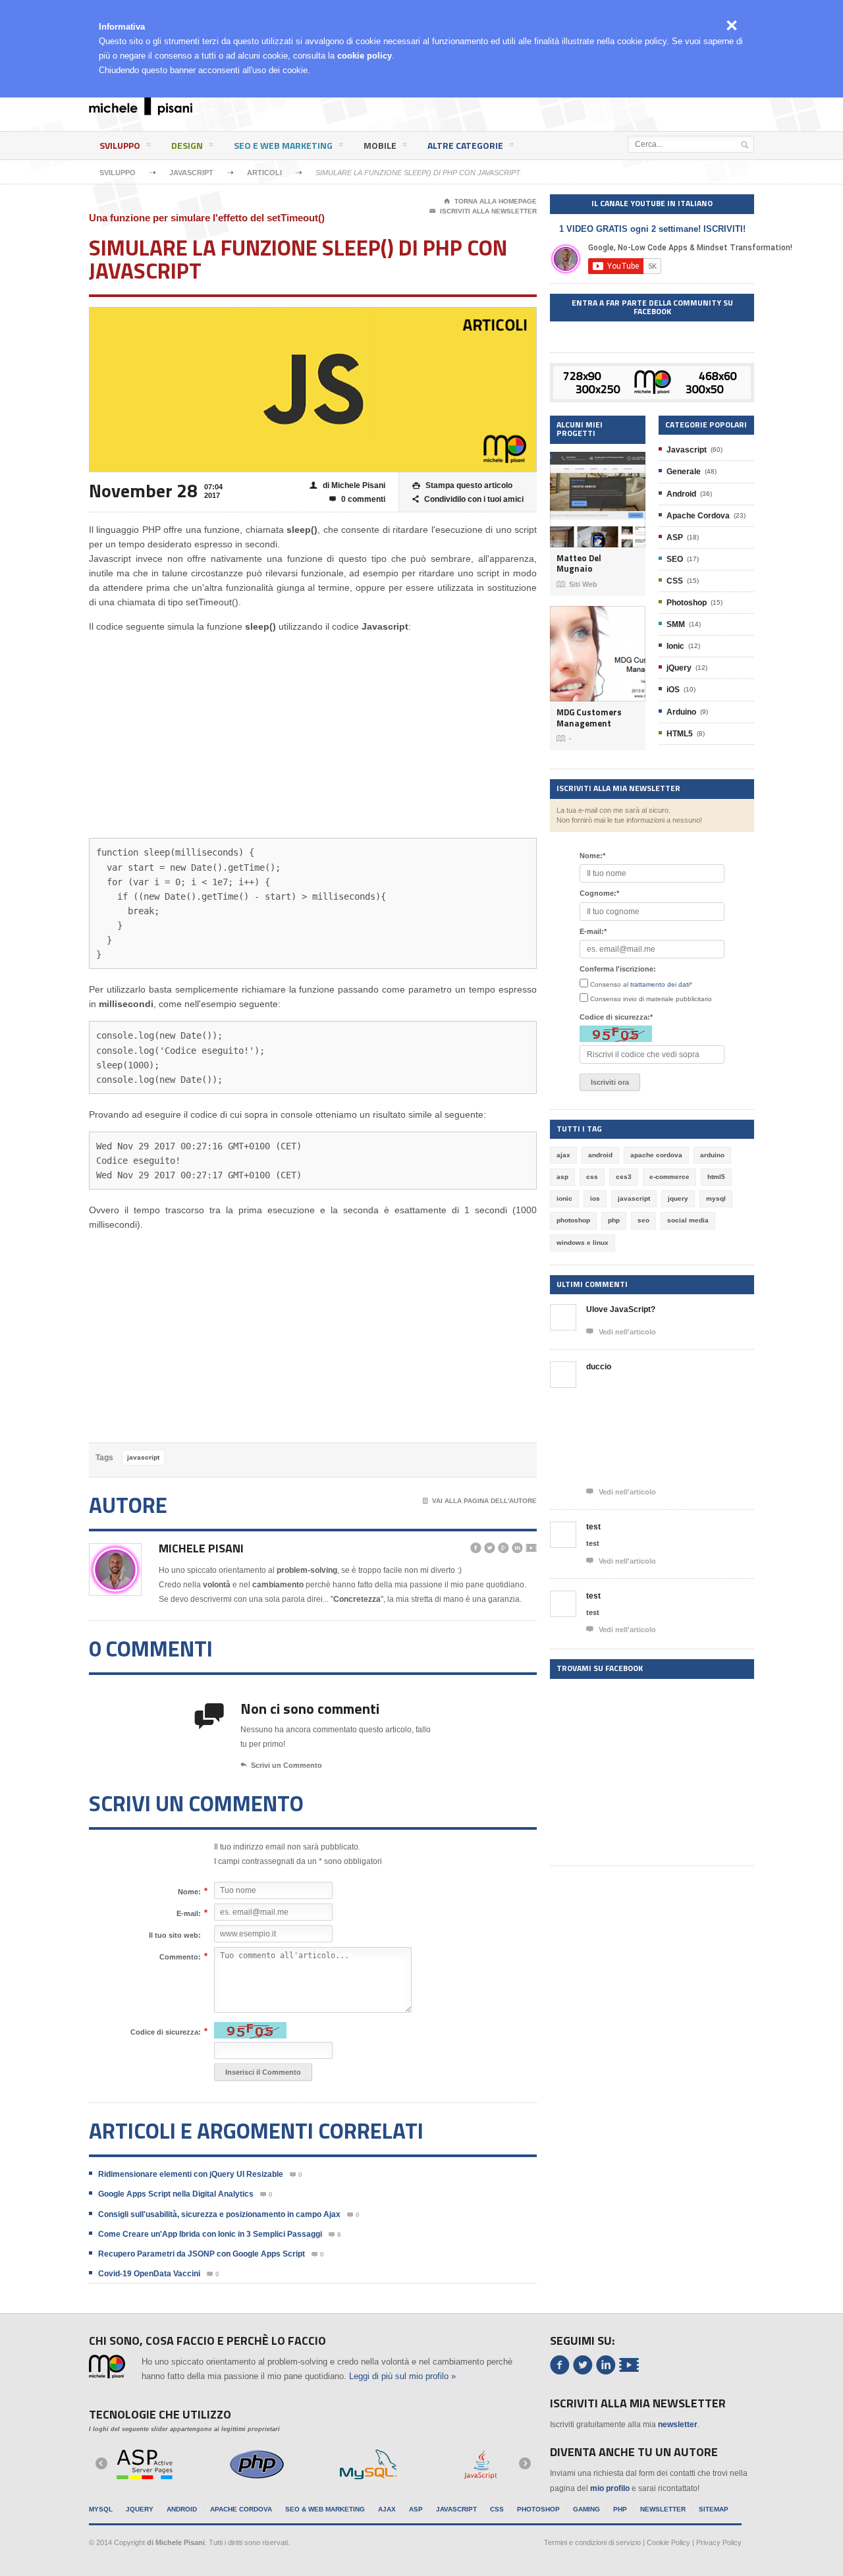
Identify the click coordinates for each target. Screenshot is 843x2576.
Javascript (191, 173)
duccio (599, 1367)
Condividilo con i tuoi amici (468, 499)
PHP (620, 2509)
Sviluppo (120, 145)
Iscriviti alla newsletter (483, 211)
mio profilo (610, 2488)
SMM (676, 624)
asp (562, 1177)
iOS (673, 690)
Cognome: (599, 893)
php (614, 1220)
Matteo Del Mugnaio (579, 563)
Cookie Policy (668, 2542)
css (592, 1177)
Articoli (264, 173)
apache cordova (656, 1155)
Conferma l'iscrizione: (618, 969)
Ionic (675, 646)
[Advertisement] (504, 108)
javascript (143, 1457)
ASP (675, 537)
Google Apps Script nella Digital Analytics (176, 2194)
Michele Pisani (201, 1548)
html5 (716, 1177)
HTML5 (680, 734)
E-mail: (189, 1913)
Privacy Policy (719, 2542)
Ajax (387, 2509)
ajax (563, 1155)
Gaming (586, 2509)
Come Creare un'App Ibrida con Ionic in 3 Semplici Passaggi (210, 2234)
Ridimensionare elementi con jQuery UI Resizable (191, 2174)
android (600, 1155)
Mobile (380, 145)
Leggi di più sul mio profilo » (402, 2376)
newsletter (678, 2425)
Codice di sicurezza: (166, 2032)
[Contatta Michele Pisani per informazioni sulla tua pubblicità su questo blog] (652, 373)
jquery (678, 1198)
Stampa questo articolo (462, 485)
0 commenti (357, 499)
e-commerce (669, 1177)
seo (643, 1220)
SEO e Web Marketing (283, 145)
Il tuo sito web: (175, 1935)
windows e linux (583, 1243)
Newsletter (663, 2509)
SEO (675, 559)
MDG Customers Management (589, 718)
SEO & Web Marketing (325, 2509)
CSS (675, 581)
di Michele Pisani (347, 485)
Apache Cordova (698, 516)
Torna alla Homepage (490, 201)
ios (595, 1198)
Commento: (180, 1957)
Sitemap (714, 2509)
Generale (684, 472)
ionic (564, 1198)
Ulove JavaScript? (621, 1309)
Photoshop (687, 603)
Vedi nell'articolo (621, 1331)
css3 (624, 1177)
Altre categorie (465, 145)
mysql (716, 1198)
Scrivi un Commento (281, 1765)
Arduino (681, 712)
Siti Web (577, 584)
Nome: (189, 1891)
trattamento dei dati (660, 984)
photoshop (573, 1220)
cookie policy (365, 56)
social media (688, 1220)
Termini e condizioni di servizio (592, 2542)
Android (681, 494)
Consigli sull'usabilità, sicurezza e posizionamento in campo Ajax (219, 2214)
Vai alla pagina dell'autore (480, 1501)
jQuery (679, 668)
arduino (712, 1155)
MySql (101, 2509)
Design (187, 145)
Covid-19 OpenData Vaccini (149, 2274)
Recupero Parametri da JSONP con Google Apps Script (202, 2254)
